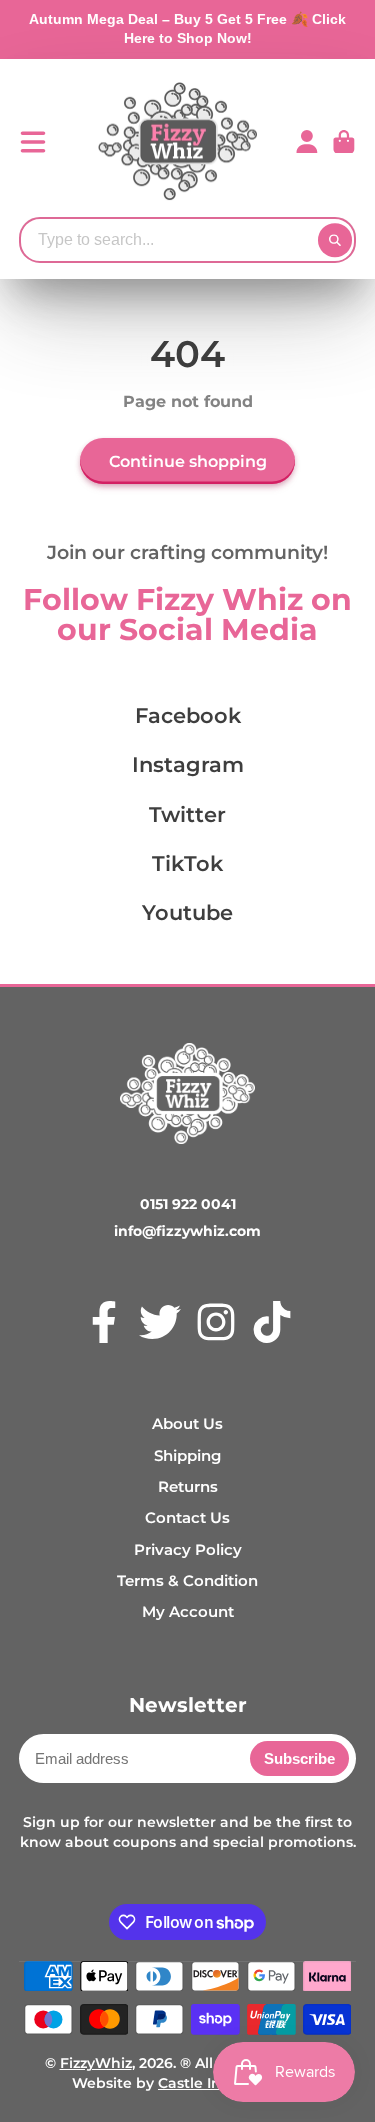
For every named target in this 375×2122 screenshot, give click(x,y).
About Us (187, 1423)
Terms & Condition (187, 1580)
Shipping (187, 1455)
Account (307, 142)
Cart (344, 142)
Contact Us (187, 1517)
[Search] (335, 240)
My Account (188, 1611)
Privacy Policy (188, 1549)
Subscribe (299, 1758)
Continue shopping (188, 461)
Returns (188, 1486)
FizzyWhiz (96, 2063)
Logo (178, 142)
